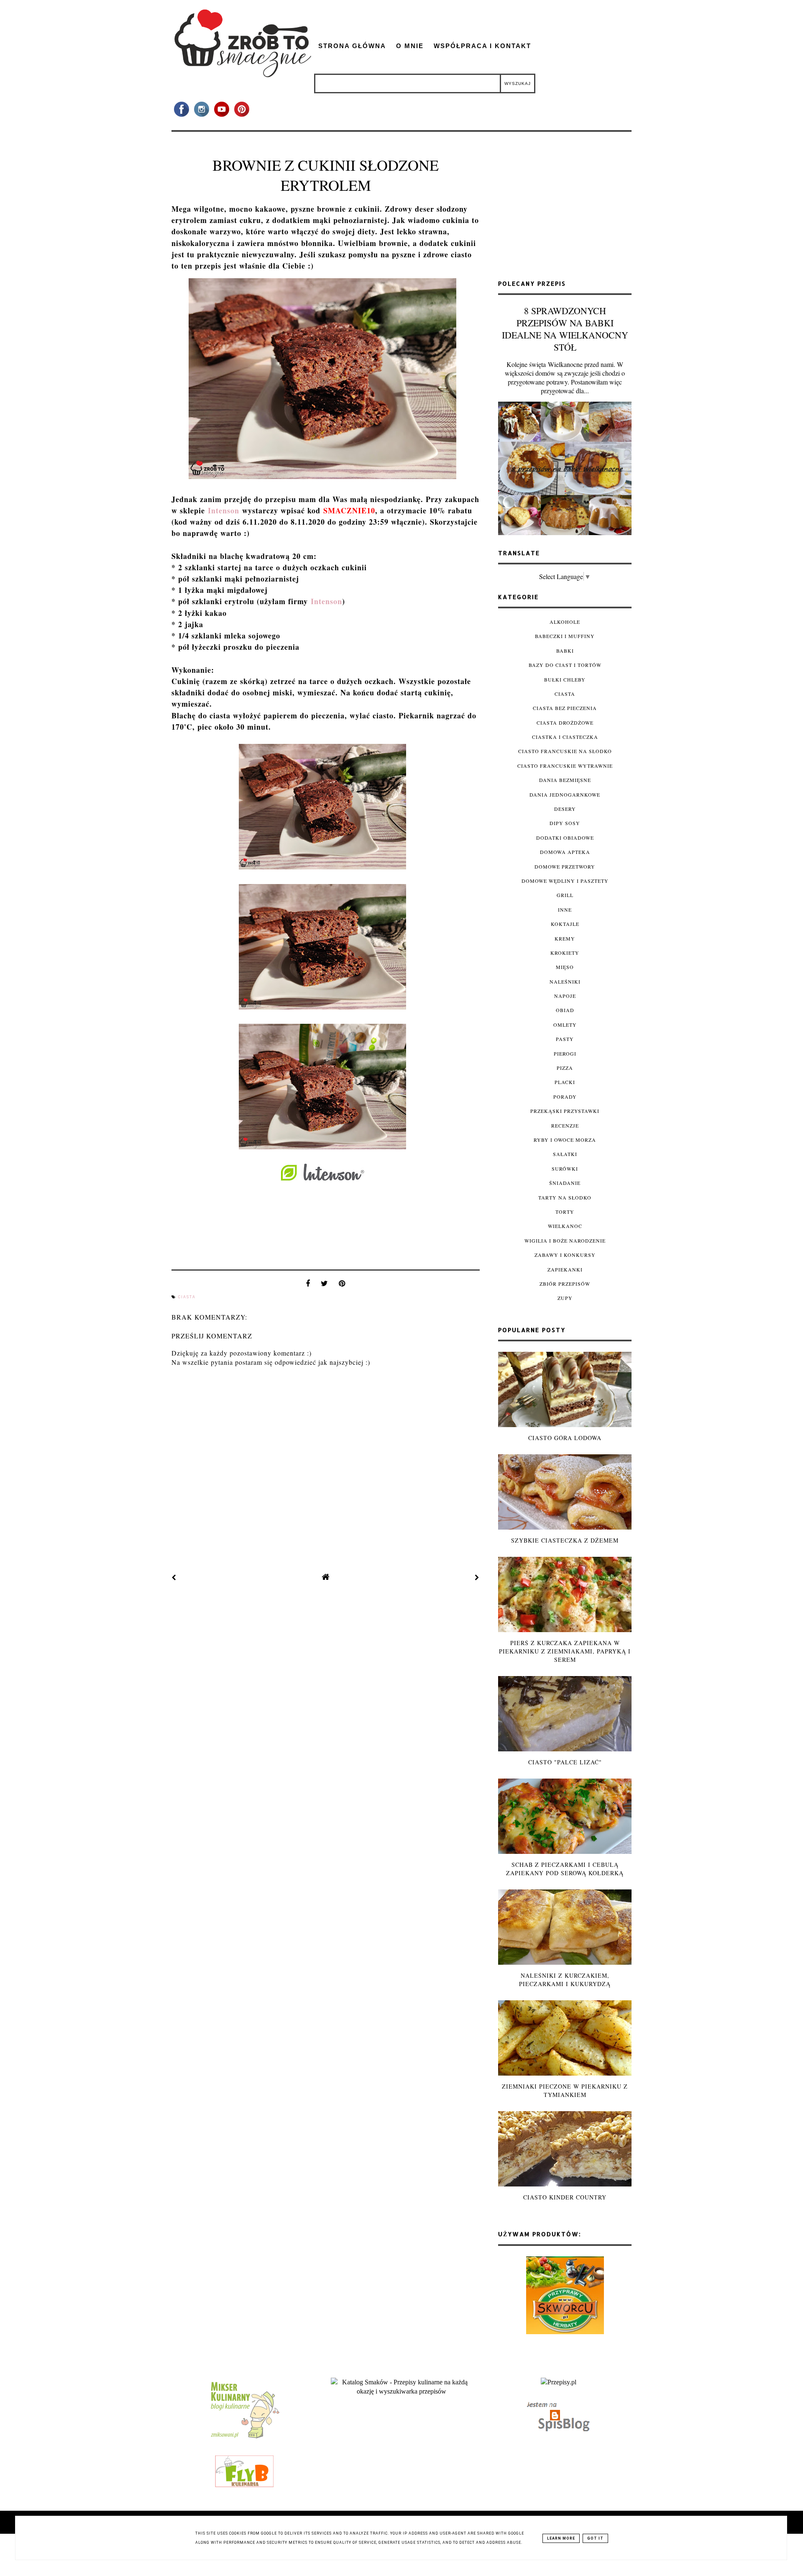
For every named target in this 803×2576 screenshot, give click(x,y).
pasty (565, 1039)
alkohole (565, 622)
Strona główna (352, 46)
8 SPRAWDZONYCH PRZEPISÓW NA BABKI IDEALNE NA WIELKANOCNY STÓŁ (565, 329)
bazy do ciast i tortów (565, 665)
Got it (595, 2538)
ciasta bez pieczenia (565, 708)
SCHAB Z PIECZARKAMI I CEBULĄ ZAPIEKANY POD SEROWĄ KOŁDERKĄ (565, 1869)
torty (565, 1212)
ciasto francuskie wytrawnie (565, 766)
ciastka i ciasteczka (565, 737)
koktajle (565, 924)
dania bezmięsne (565, 780)
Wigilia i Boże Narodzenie (565, 1241)
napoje (565, 996)
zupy (565, 1298)
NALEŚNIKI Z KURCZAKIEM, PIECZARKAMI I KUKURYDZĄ (565, 1980)
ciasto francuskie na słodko (565, 751)
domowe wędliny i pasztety (565, 881)
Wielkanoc (565, 1226)
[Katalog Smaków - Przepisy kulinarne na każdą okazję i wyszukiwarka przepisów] (401, 2391)
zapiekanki (565, 1269)
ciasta (187, 1297)
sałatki (565, 1154)
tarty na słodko (565, 1197)
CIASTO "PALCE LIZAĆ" (565, 1762)
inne (565, 910)
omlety (565, 1025)
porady (565, 1097)
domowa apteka (565, 852)
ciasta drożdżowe (565, 723)
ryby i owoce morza (565, 1140)
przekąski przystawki (565, 1111)
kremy (565, 938)
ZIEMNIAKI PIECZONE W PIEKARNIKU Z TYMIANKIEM (565, 2090)
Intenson (224, 510)
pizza (565, 1068)
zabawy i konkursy (565, 1255)
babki (565, 651)
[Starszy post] (477, 1577)
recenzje (565, 1125)
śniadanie (565, 1183)
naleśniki (565, 982)
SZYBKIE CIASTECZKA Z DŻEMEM (565, 1540)
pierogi (565, 1053)
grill (565, 895)
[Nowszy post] (174, 1577)
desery (565, 809)
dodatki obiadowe (565, 838)
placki (565, 1082)
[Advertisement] (565, 209)
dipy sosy (565, 823)
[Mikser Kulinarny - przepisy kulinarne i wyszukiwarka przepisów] (244, 2438)
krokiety (565, 953)
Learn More (561, 2538)
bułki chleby (565, 679)
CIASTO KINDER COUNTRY (565, 2197)
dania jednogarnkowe (565, 795)
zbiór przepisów (565, 1284)
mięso (565, 967)
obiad (565, 1010)
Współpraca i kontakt (482, 46)
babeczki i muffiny (565, 636)
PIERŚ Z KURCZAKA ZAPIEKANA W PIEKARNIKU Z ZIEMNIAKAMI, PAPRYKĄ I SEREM (565, 1651)
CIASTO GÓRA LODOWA (565, 1438)
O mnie (410, 46)
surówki (565, 1169)
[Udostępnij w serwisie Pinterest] (342, 1285)
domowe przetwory (565, 866)
